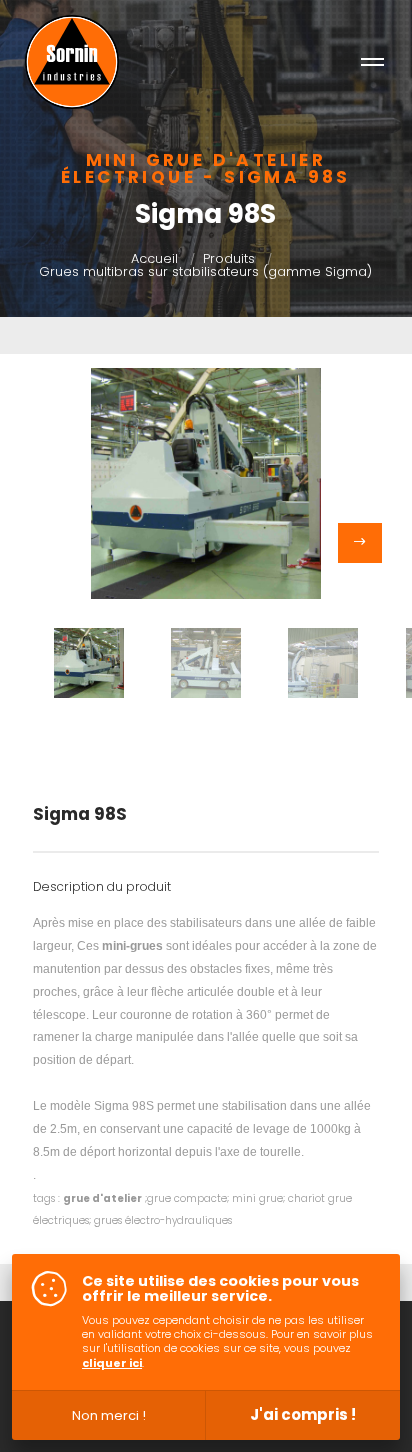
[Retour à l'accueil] (72, 62)
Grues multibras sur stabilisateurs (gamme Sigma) (205, 271)
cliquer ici (112, 1363)
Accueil (154, 258)
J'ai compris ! (303, 1414)
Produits (229, 258)
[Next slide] (360, 543)
